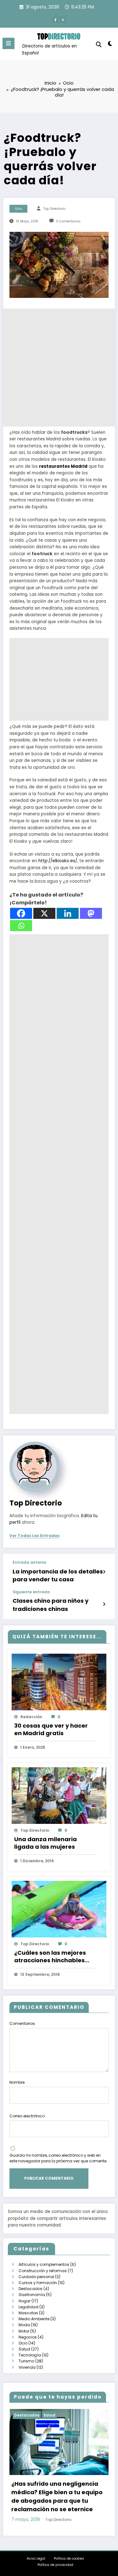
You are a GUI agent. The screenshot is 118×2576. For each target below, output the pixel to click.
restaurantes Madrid (63, 466)
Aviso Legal (36, 2559)
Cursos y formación (38, 2283)
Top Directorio (54, 209)
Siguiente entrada (31, 1592)
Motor (24, 2331)
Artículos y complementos (44, 2264)
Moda (24, 2325)
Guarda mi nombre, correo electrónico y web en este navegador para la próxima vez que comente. (58, 2158)
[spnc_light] (110, 45)
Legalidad (28, 2307)
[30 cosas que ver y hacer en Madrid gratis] (59, 1682)
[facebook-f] (55, 20)
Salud (24, 2349)
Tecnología (30, 2355)
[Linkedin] (68, 913)
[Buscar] (99, 45)
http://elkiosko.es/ (58, 861)
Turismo (26, 2361)
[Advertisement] (59, 368)
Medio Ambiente (34, 2319)
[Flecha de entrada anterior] (104, 1572)
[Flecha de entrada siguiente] (104, 1604)
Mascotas (28, 2313)
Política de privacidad (55, 2565)
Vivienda (27, 2367)
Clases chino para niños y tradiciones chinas (51, 1605)
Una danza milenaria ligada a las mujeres (45, 1843)
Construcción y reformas (43, 2271)
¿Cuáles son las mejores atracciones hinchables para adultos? (50, 1957)
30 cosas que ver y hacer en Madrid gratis (51, 1729)
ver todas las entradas (34, 1536)
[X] (44, 913)
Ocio (19, 209)
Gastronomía (32, 2295)
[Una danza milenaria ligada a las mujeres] (59, 1795)
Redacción (31, 1717)
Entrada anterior (30, 1562)
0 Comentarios (68, 221)
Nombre (17, 2082)
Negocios (28, 2337)
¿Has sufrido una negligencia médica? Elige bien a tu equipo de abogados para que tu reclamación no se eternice (57, 2496)
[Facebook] (21, 913)
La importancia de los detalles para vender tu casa (58, 1576)
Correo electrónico (27, 2116)
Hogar (25, 2301)
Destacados (31, 2289)
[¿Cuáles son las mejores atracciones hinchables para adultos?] (59, 1909)
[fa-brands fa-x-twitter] (63, 20)
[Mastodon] (91, 913)
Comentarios (22, 2023)
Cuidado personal (36, 2277)
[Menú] (8, 43)
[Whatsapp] (21, 926)
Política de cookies (69, 2559)
